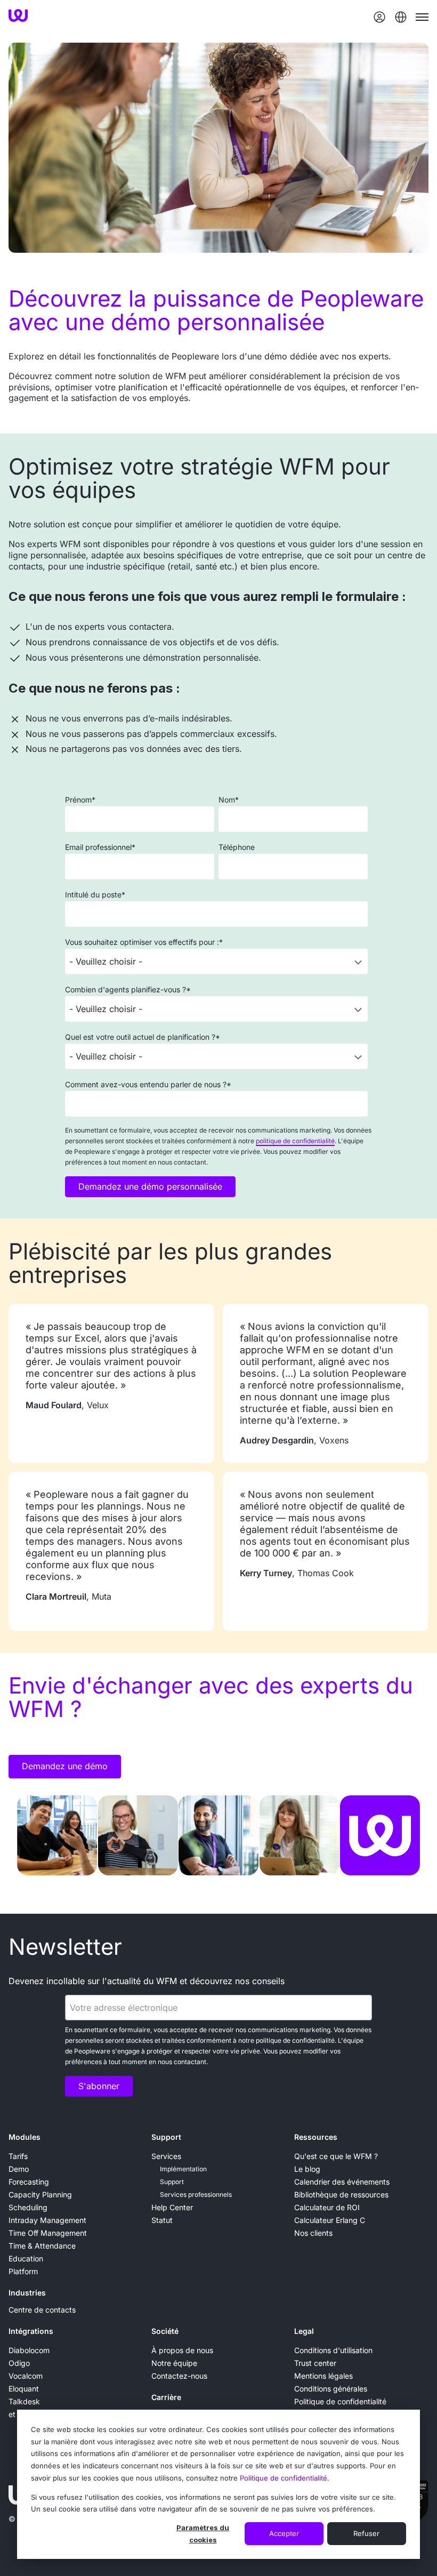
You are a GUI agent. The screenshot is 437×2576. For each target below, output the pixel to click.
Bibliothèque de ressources (341, 2194)
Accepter (284, 2533)
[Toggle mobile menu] (422, 17)
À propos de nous (182, 2350)
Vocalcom (26, 2376)
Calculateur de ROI (327, 2207)
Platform (23, 2271)
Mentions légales (323, 2376)
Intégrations (31, 2331)
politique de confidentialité (295, 1141)
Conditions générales (331, 2389)
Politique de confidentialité (284, 2478)
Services (166, 2156)
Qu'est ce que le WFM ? (336, 2156)
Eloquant (24, 2389)
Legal (304, 2331)
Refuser (366, 2533)
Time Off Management (48, 2233)
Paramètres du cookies (203, 2534)
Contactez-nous (179, 2376)
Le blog (307, 2169)
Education (26, 2258)
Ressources (316, 2137)
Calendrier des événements (342, 2182)
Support (166, 2137)
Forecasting (29, 2182)
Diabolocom (29, 2350)
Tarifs (18, 2156)
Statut (162, 2220)
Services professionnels (196, 2194)
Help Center (172, 2207)
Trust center (315, 2363)
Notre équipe (174, 2363)
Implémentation (183, 2169)
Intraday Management (47, 2220)
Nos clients (313, 2233)
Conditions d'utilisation (333, 2350)
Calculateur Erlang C (330, 2220)
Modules (25, 2137)
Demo (19, 2169)
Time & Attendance (42, 2246)
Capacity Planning (40, 2194)
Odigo (19, 2363)
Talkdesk (24, 2401)
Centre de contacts (42, 2310)
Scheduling (28, 2207)
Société (165, 2331)
